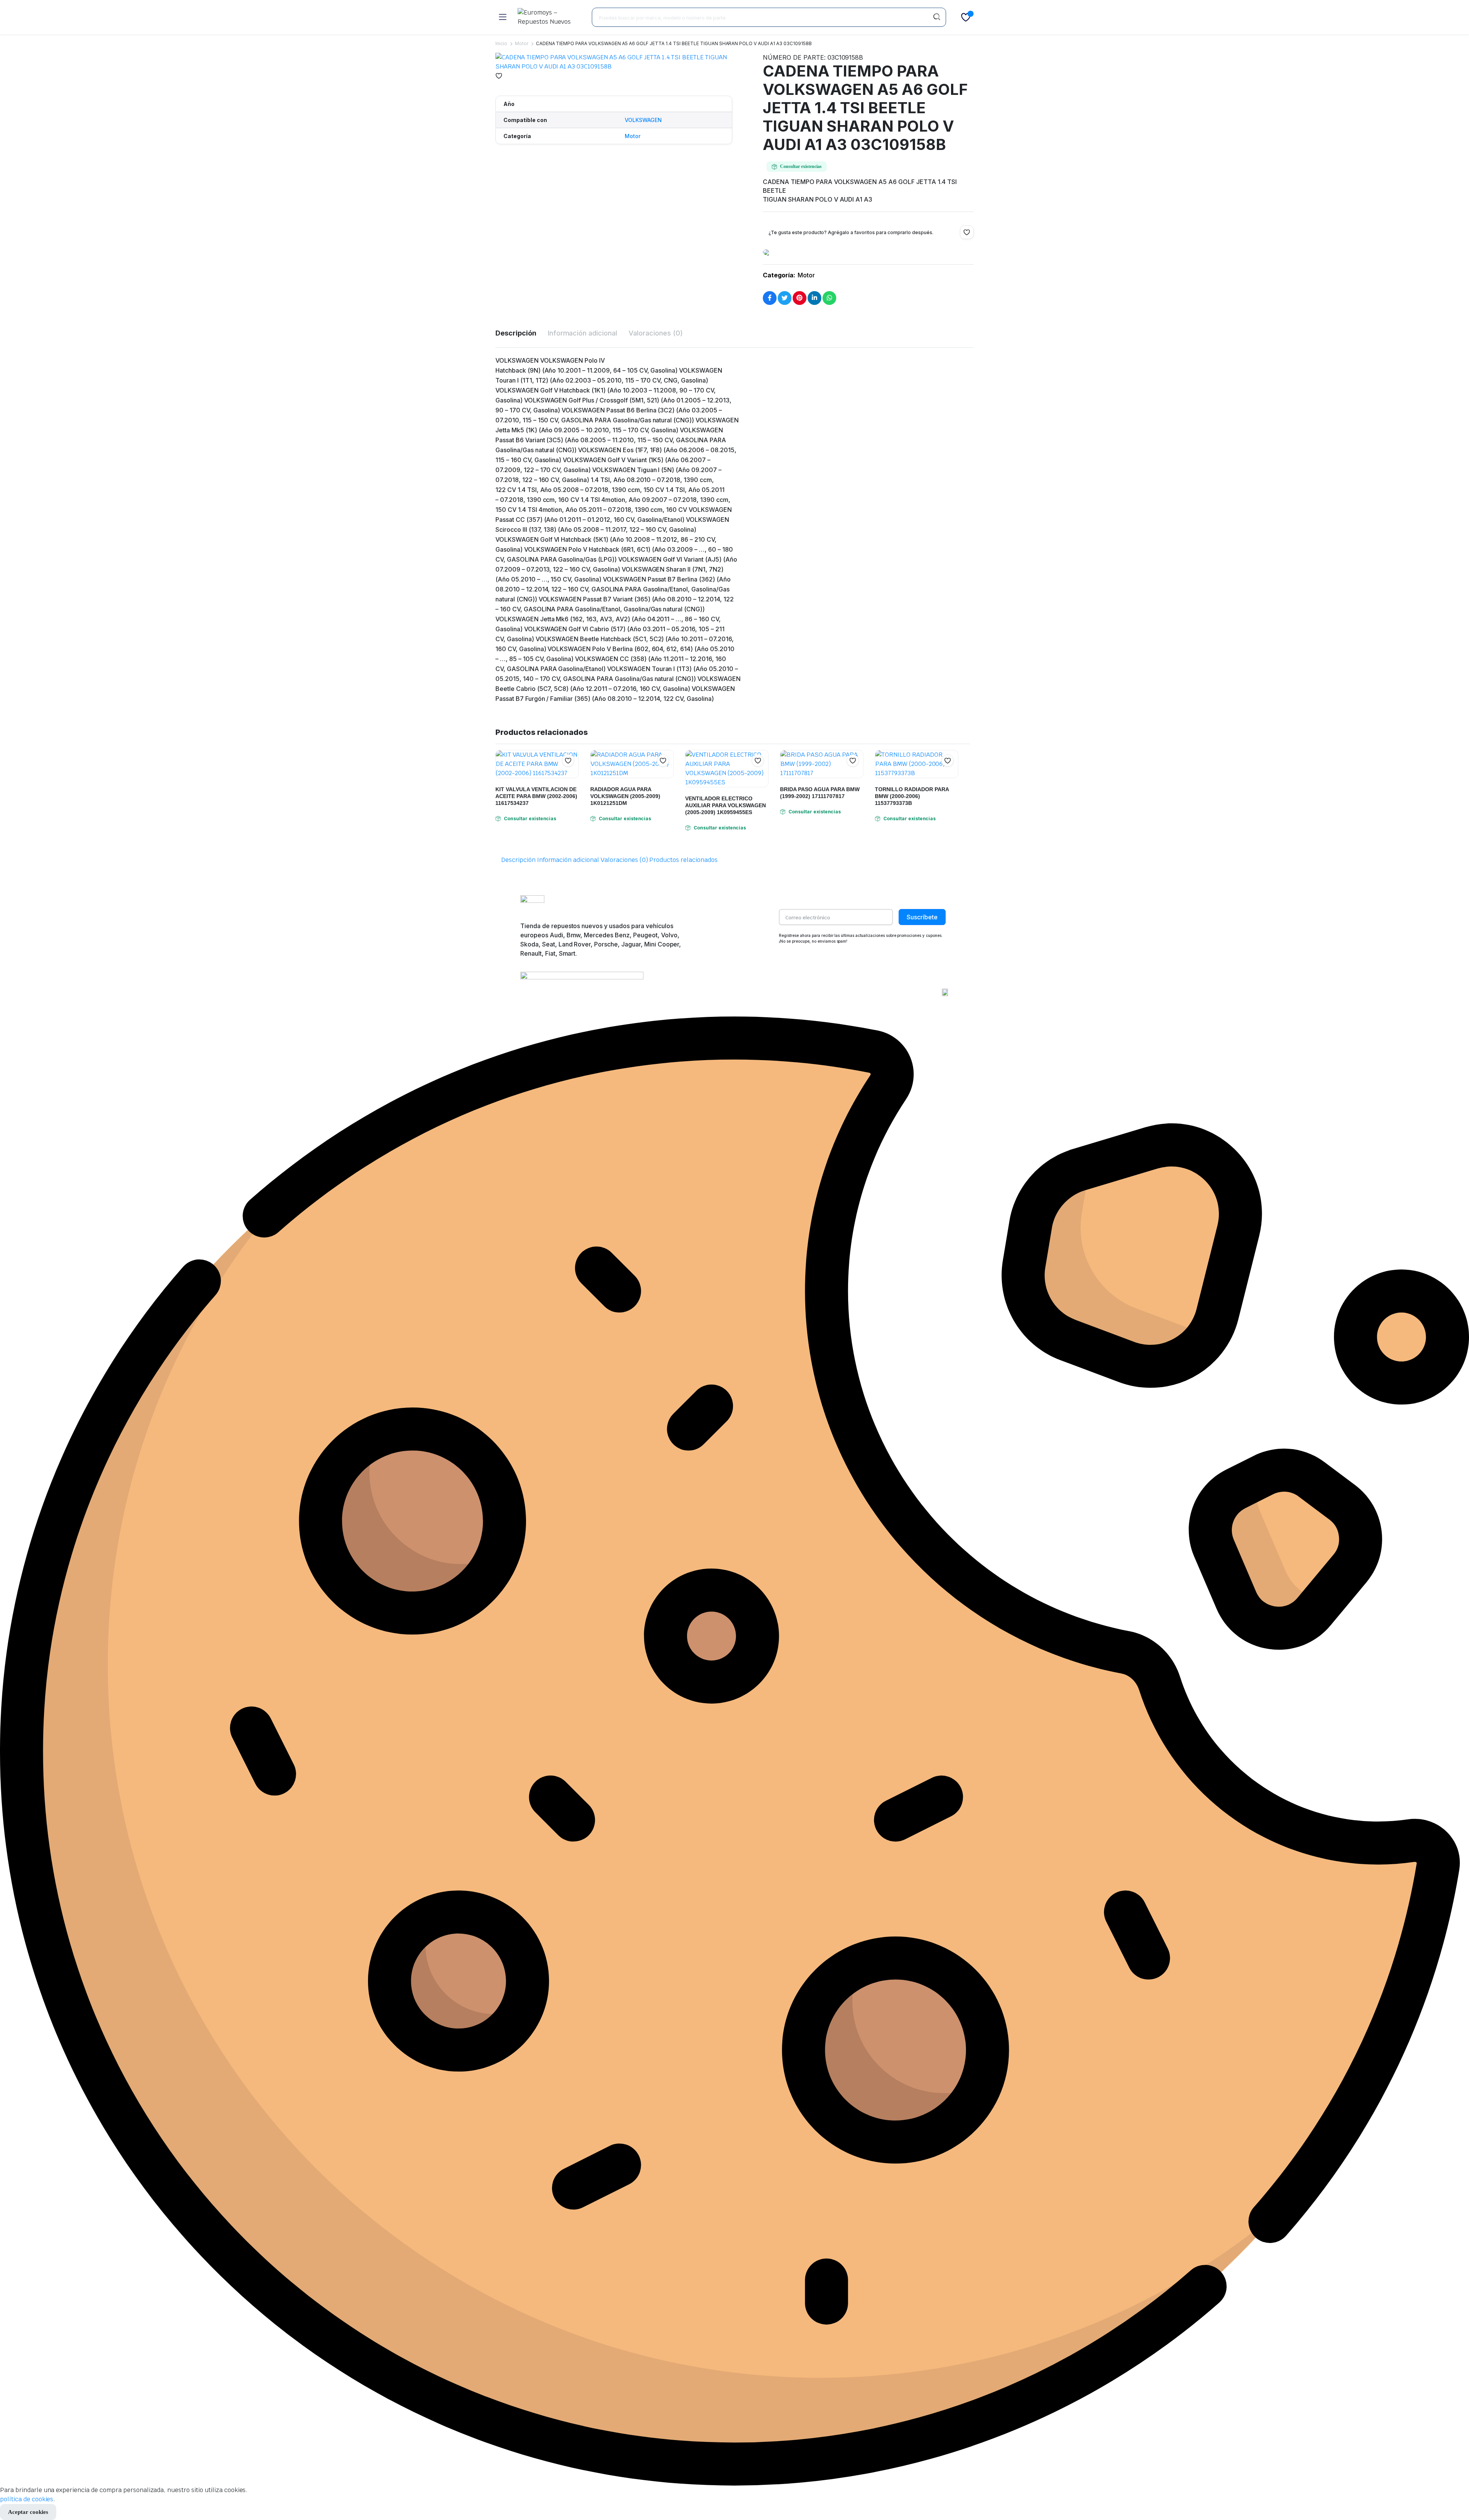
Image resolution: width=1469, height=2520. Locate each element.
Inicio (501, 43)
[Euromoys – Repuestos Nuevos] (549, 17)
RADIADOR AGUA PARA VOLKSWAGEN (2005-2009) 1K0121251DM (625, 796)
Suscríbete (922, 917)
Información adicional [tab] (582, 333)
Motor (522, 43)
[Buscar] (936, 17)
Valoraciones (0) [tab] (656, 333)
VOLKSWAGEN (643, 120)
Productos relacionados (683, 860)
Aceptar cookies (28, 2512)
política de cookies (27, 2499)
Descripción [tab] (516, 333)
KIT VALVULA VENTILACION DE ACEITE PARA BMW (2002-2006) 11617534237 (536, 796)
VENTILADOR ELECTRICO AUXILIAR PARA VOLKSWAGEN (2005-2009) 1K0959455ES (726, 805)
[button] (499, 76)
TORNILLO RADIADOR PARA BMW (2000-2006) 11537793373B (912, 796)
